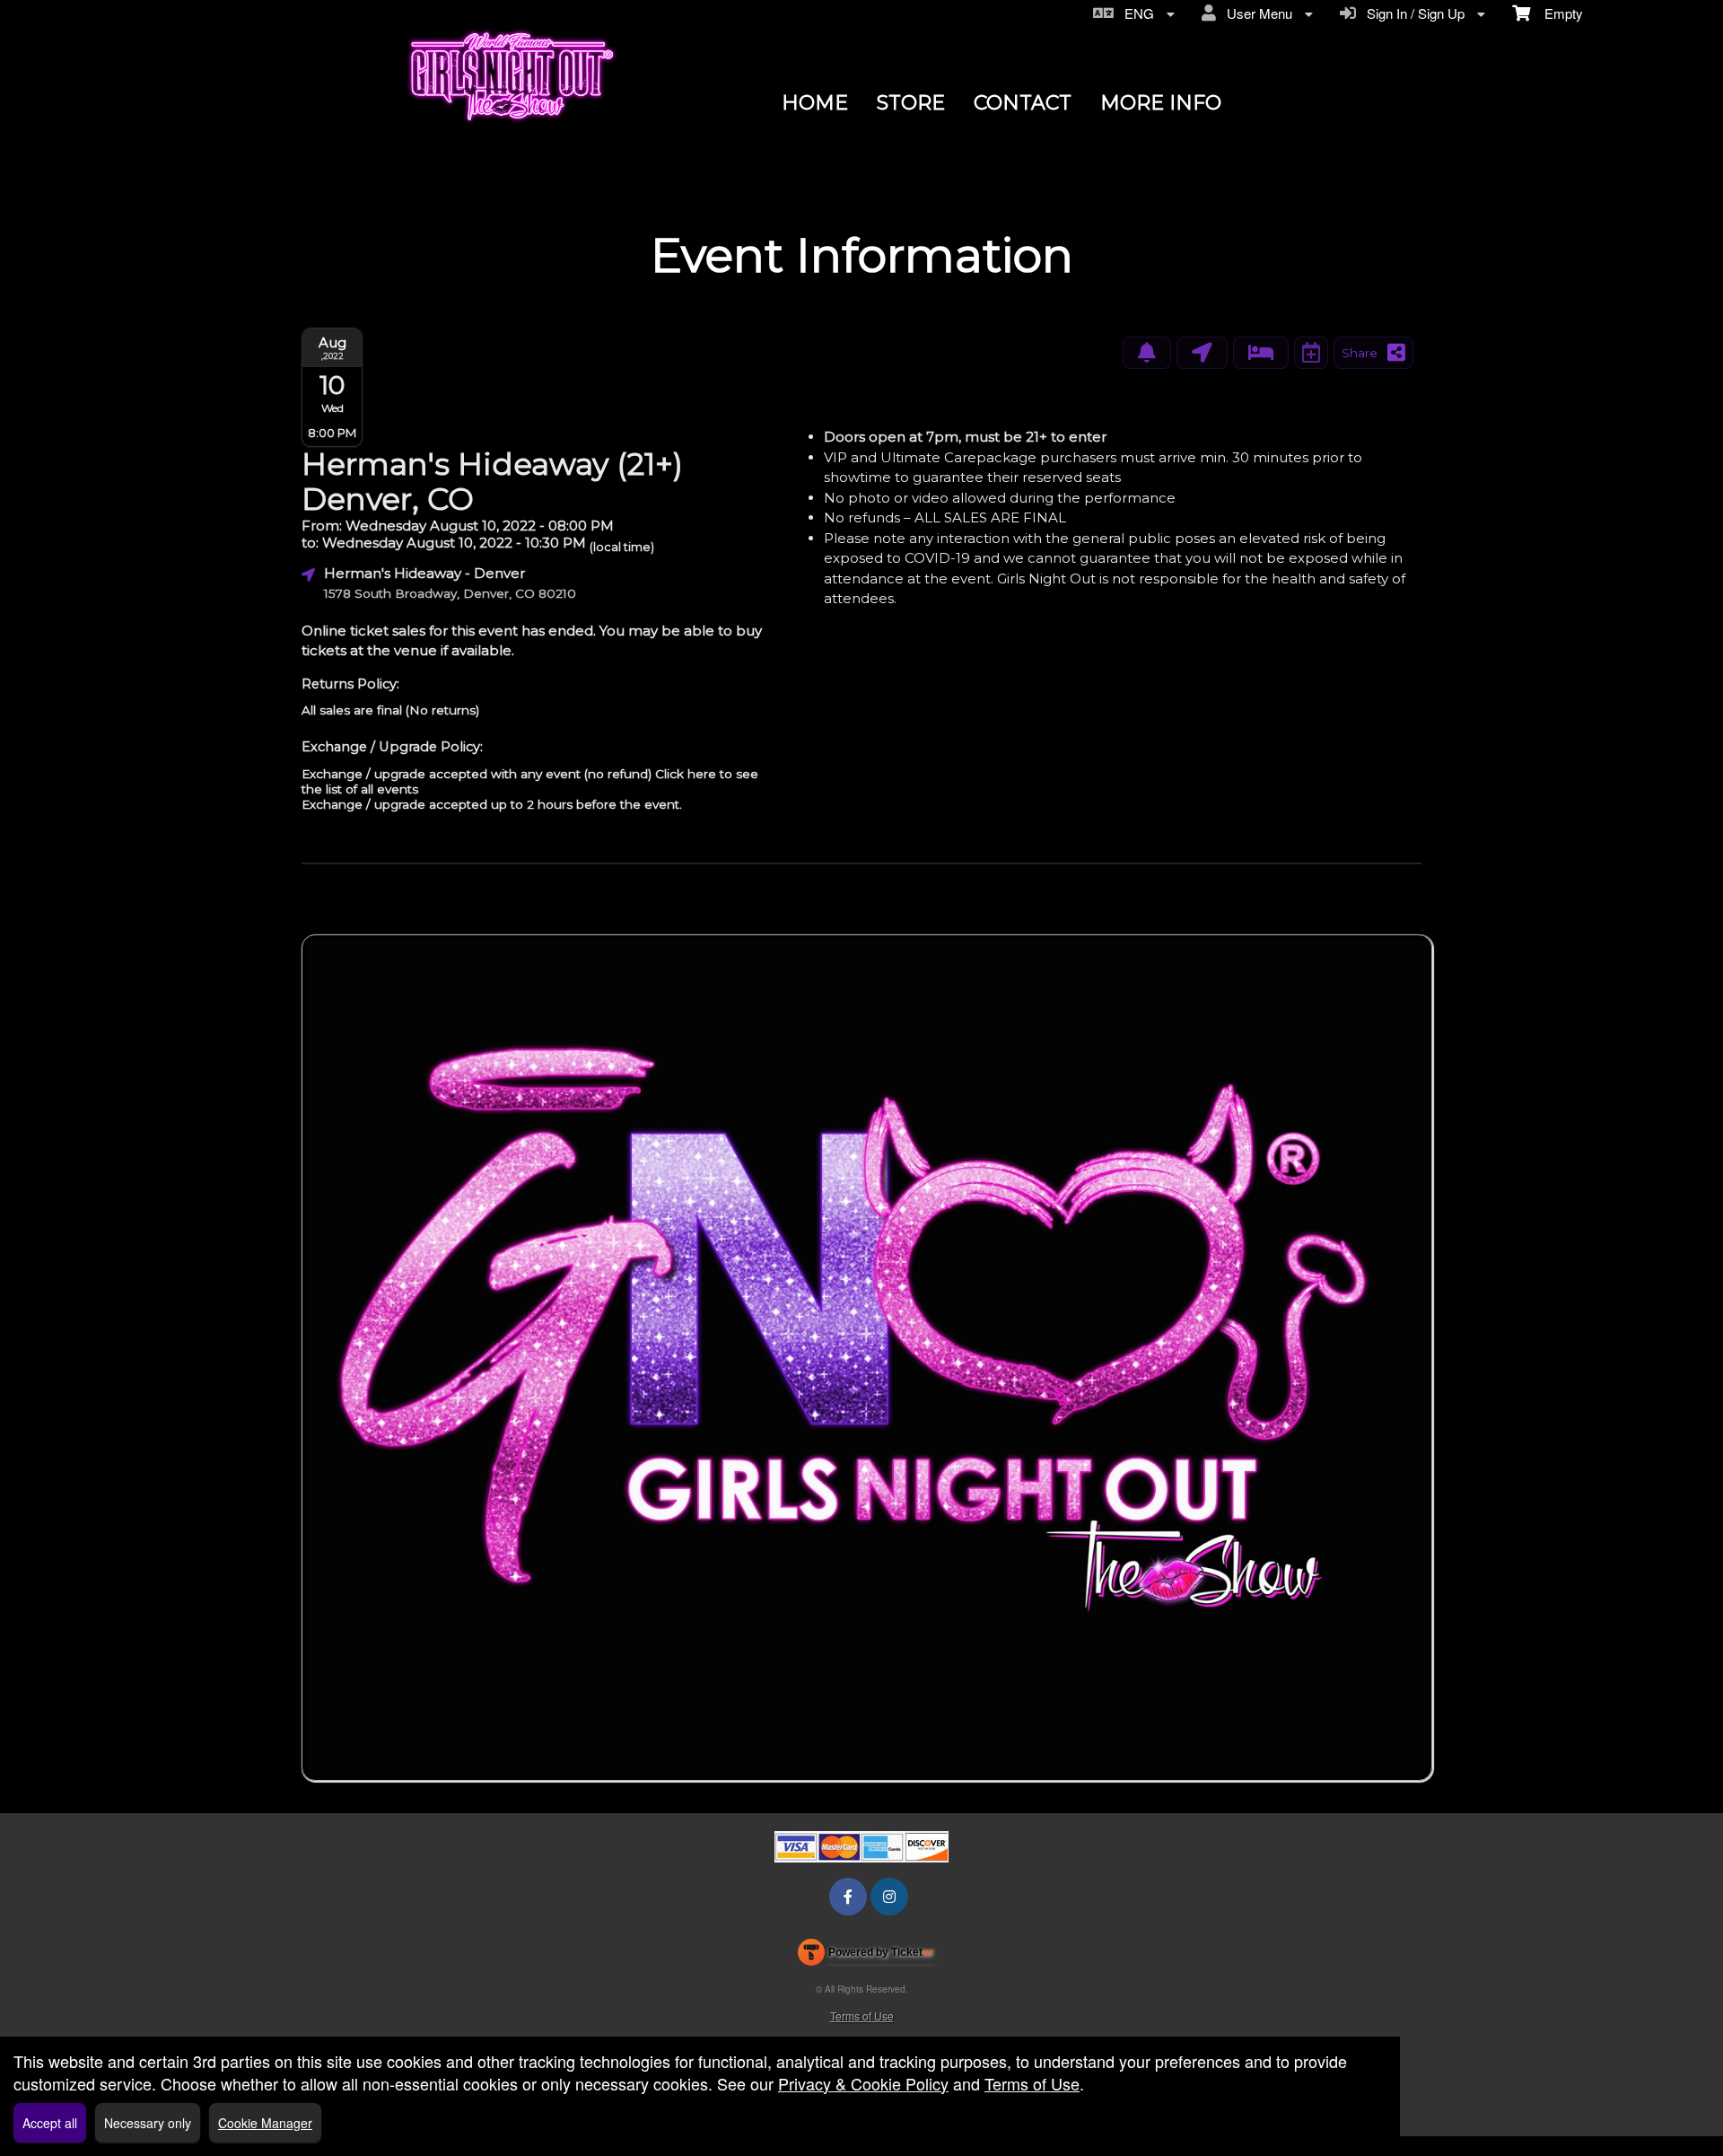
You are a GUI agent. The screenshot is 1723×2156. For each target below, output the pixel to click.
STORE (911, 103)
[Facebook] (848, 1896)
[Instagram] (889, 1896)
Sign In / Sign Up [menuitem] (1412, 13)
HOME (815, 103)
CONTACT (1023, 103)
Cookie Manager (265, 2123)
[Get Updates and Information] (1147, 353)
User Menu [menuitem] (1256, 13)
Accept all (50, 2123)
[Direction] (1202, 353)
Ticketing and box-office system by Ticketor (866, 1956)
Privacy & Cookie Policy (863, 2083)
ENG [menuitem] (1136, 13)
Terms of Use (862, 2016)
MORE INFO (1161, 103)
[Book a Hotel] (1261, 353)
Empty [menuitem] (1557, 13)
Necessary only (148, 2123)
